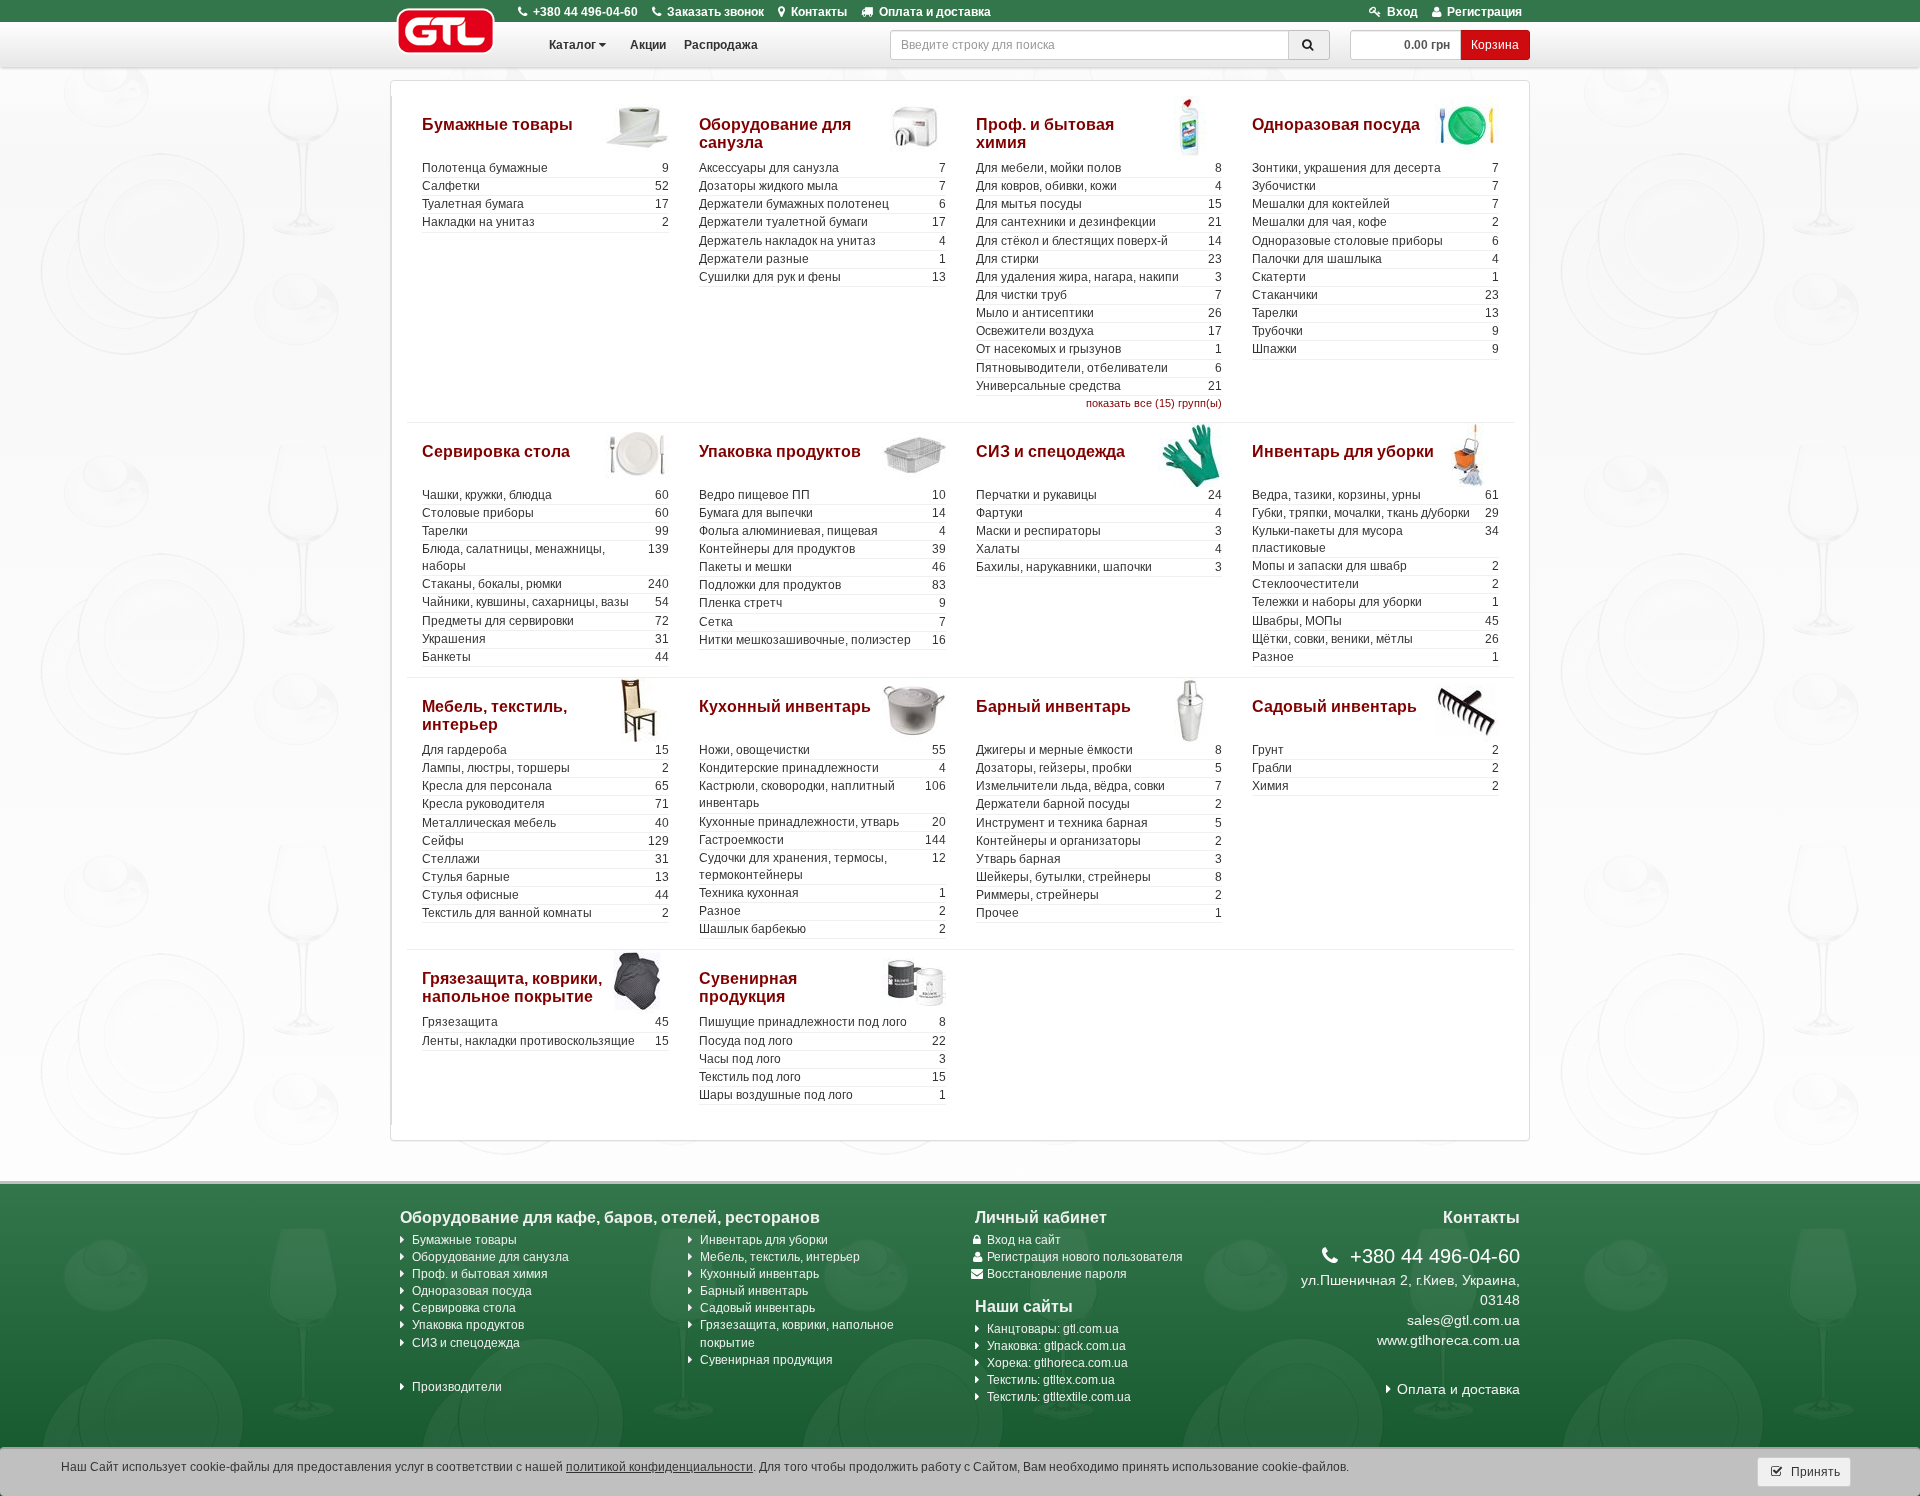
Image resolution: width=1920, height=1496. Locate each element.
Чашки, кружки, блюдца (545, 495)
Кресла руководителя (545, 804)
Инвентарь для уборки (1343, 451)
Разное (1375, 657)
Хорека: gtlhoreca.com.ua (1057, 1363)
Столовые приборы (545, 513)
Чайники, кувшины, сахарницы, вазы (545, 602)
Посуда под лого (822, 1041)
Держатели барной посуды (1099, 804)
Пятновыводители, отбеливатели (1099, 368)
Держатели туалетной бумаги (822, 222)
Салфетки (545, 186)
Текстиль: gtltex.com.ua (1051, 1380)
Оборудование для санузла (490, 1257)
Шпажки (1375, 349)
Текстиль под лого (822, 1077)
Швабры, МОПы (1375, 621)
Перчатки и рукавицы (1099, 495)
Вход (1402, 12)
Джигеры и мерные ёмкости (1099, 750)
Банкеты (545, 657)
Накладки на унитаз (545, 222)
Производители (457, 1387)
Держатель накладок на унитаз (822, 241)
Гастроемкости (822, 840)
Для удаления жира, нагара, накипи (1099, 277)
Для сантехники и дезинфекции (1099, 222)
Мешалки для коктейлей (1375, 204)
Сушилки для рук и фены (822, 277)
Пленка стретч (822, 603)
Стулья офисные (545, 895)
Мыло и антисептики (1099, 313)
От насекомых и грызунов (1099, 349)
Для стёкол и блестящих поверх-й (1099, 241)
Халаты (1099, 549)
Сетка (822, 622)
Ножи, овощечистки (822, 750)
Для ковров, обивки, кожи (1099, 186)
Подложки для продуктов (822, 585)
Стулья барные (545, 877)
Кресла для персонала (545, 786)
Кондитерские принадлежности (822, 768)
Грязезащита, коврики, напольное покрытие (512, 987)
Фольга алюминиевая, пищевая (822, 531)
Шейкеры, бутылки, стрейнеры (1099, 877)
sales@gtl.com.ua (1463, 1320)
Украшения (545, 639)
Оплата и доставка (935, 12)
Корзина (1495, 45)
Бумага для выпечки (822, 513)
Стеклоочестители (1375, 584)
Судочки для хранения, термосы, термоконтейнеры (822, 866)
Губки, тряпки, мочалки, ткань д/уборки (1375, 513)
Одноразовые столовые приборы (1375, 241)
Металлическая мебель (545, 823)
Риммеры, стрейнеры (1099, 895)
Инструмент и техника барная (1099, 823)
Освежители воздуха (1099, 331)
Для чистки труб (1099, 295)
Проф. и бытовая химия (480, 1274)
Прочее (1099, 913)
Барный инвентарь (1053, 706)
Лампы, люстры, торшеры (545, 768)
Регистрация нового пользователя (1085, 1257)
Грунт (1375, 750)
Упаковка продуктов (780, 451)
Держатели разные (822, 259)
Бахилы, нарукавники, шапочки (1099, 567)
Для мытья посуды (1099, 204)
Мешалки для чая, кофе (1375, 222)
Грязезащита (545, 1022)
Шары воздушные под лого (822, 1095)
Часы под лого (822, 1059)
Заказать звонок (715, 12)
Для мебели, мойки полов (1099, 168)
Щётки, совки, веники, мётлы (1375, 639)
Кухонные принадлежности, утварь (822, 822)
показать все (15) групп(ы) (1154, 403)
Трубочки (1375, 331)
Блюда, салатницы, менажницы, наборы (545, 557)
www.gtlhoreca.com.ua (1448, 1340)
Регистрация (1484, 12)
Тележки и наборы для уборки (1375, 602)
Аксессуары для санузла (822, 168)
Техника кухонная (822, 893)
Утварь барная (1099, 859)
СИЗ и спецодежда (1050, 451)
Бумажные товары (497, 124)
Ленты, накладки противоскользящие (545, 1041)
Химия (1375, 786)
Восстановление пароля (1057, 1274)
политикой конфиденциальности (659, 1467)
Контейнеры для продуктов (822, 549)
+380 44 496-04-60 (585, 12)
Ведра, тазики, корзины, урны (1375, 495)
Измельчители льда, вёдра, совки (1099, 786)
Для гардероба (545, 750)
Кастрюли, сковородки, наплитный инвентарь (822, 794)
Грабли (1375, 768)
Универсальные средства (1099, 386)
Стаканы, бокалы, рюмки (545, 584)
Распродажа (721, 45)
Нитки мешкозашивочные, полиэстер (822, 640)
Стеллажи (545, 859)
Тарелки (1375, 313)
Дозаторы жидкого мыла (822, 186)
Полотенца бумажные (545, 168)
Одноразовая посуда (1336, 124)
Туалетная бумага (545, 204)
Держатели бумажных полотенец (822, 204)
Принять (1814, 1472)
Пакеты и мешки (822, 567)
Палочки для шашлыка (1375, 259)
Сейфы (545, 841)
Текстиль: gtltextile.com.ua (1059, 1397)
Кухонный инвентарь (785, 706)
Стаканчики (1375, 295)
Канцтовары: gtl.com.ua (1053, 1329)
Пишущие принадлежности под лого (822, 1022)
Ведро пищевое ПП (822, 495)
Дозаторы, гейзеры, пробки (1099, 768)
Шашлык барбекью (822, 929)
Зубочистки (1375, 186)
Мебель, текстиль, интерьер (494, 715)
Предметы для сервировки (545, 621)
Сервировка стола (496, 451)
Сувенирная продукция (748, 987)
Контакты (819, 12)
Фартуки (1099, 513)
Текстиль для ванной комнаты (545, 913)
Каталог (572, 45)
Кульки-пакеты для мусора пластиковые (1375, 539)
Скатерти (1375, 277)
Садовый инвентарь (1334, 706)
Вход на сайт (1024, 1240)
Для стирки (1099, 259)
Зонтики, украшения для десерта (1375, 168)
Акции (648, 45)
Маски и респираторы (1099, 531)
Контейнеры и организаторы (1099, 841)
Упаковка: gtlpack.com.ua (1056, 1346)
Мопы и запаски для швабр (1375, 566)
